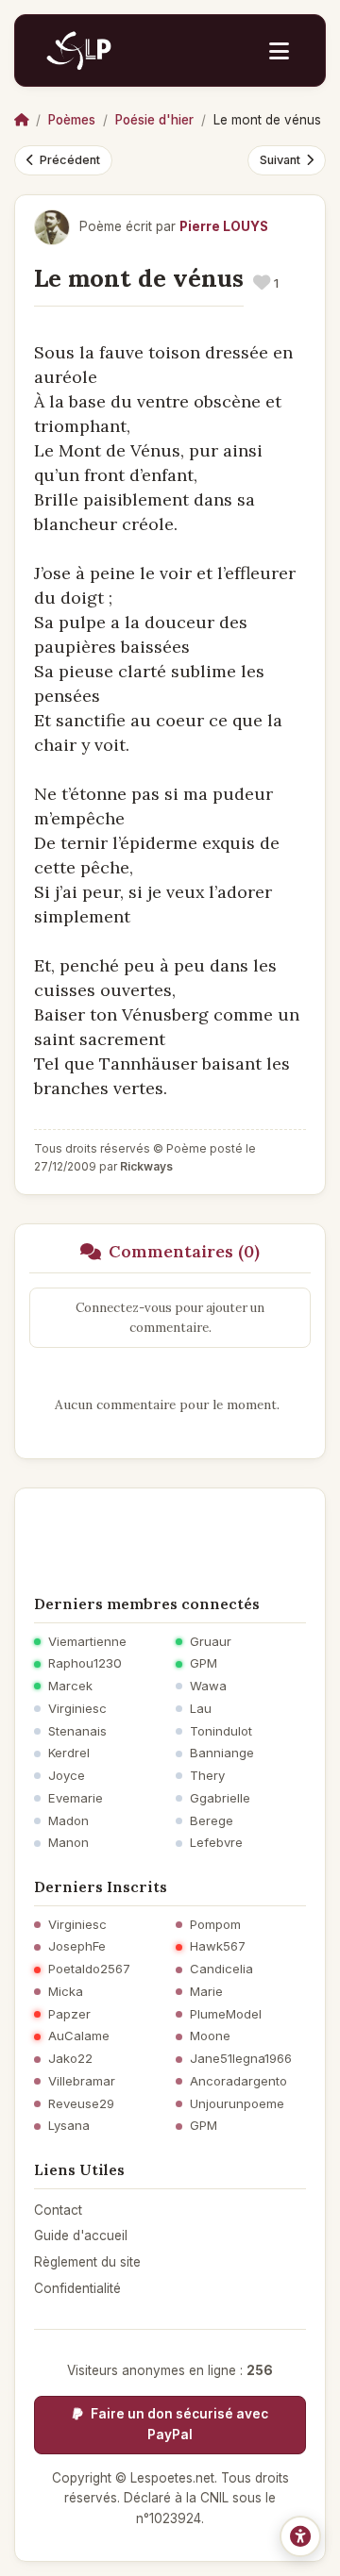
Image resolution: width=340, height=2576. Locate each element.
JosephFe (77, 1946)
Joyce (67, 1776)
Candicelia (221, 1969)
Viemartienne (87, 1642)
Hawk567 (218, 1946)
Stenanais (77, 1731)
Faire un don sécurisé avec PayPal (178, 2424)
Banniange (222, 1753)
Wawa (208, 1686)
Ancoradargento (238, 2081)
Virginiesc (77, 1709)
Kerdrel (69, 1753)
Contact (58, 2210)
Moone (210, 2036)
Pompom (215, 1925)
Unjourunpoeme (237, 2104)
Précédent (70, 160)
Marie (206, 1992)
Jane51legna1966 (241, 2059)
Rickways (146, 1166)
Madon (68, 1821)
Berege (212, 1821)
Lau (201, 1709)
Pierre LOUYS (224, 226)
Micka (66, 1992)
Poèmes (72, 120)
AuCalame (79, 2036)
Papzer (69, 2014)
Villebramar (82, 2081)
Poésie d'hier (154, 120)
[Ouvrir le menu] (279, 51)
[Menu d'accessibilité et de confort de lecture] (300, 2536)
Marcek (70, 1686)
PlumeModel (226, 2014)
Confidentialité (77, 2288)
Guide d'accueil (81, 2235)
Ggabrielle (220, 1798)
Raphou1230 (85, 1663)
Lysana (69, 2126)
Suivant (280, 160)
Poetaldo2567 (89, 1969)
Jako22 (70, 2059)
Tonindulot (221, 1731)
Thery (207, 1776)
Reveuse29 (81, 2104)
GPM (204, 1663)
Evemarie (76, 1798)
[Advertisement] (170, 1536)
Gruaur (211, 1642)
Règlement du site (87, 2262)
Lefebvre (216, 1843)
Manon (68, 1843)
